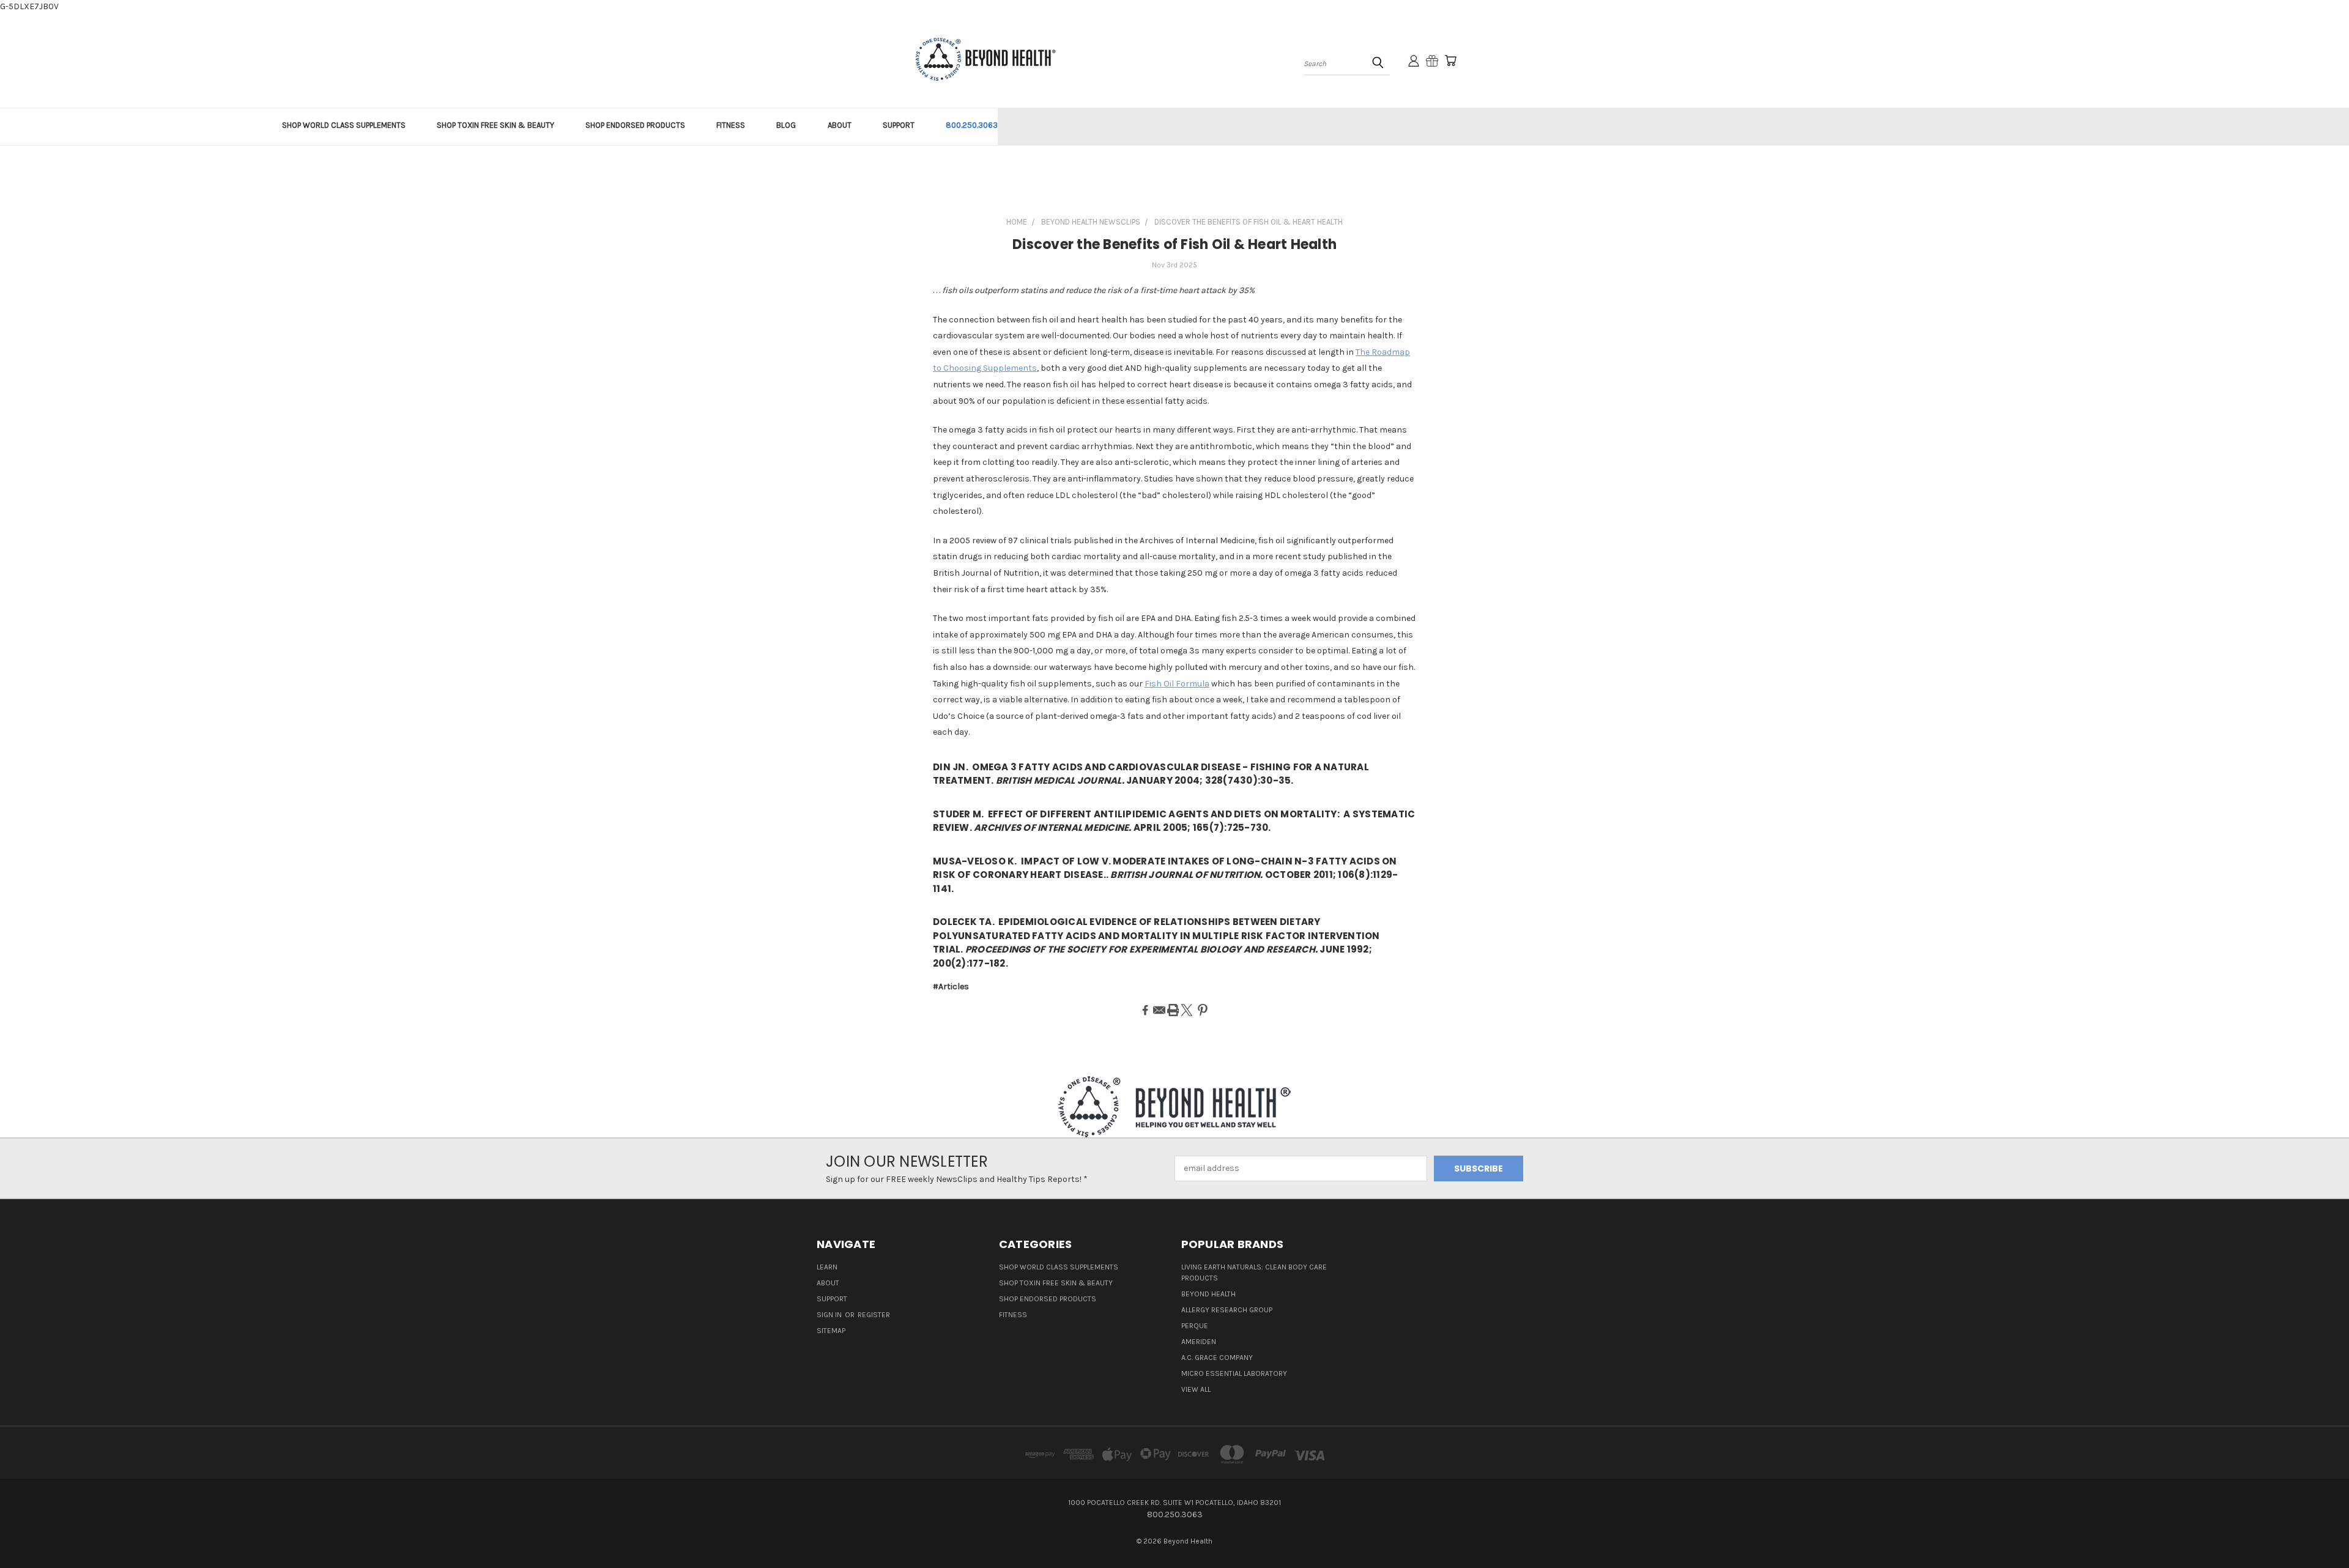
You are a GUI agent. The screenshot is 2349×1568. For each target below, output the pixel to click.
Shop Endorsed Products (1048, 1299)
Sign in (830, 1315)
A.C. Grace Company (1217, 1358)
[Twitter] (1187, 1010)
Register (874, 1315)
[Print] (1173, 1010)
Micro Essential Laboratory (1234, 1373)
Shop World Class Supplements (1059, 1267)
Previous (2317, 1530)
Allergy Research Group (1227, 1310)
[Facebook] (1145, 1010)
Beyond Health (1208, 1294)
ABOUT (840, 125)
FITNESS (731, 125)
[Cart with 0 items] (1450, 61)
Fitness (1013, 1315)
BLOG (786, 125)
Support (832, 1299)
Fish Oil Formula (1177, 684)
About (828, 1283)
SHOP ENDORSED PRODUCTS (635, 125)
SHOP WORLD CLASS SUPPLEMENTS (344, 125)
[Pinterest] (1203, 1010)
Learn (827, 1267)
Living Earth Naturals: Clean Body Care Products (1254, 1273)
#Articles (951, 987)
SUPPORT (899, 125)
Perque (1195, 1326)
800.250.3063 (972, 125)
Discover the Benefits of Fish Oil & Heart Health (1174, 244)
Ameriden (1199, 1342)
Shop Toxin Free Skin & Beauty (1056, 1283)
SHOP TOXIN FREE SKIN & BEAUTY (495, 125)
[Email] (1159, 1010)
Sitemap (831, 1331)
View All (1196, 1389)
